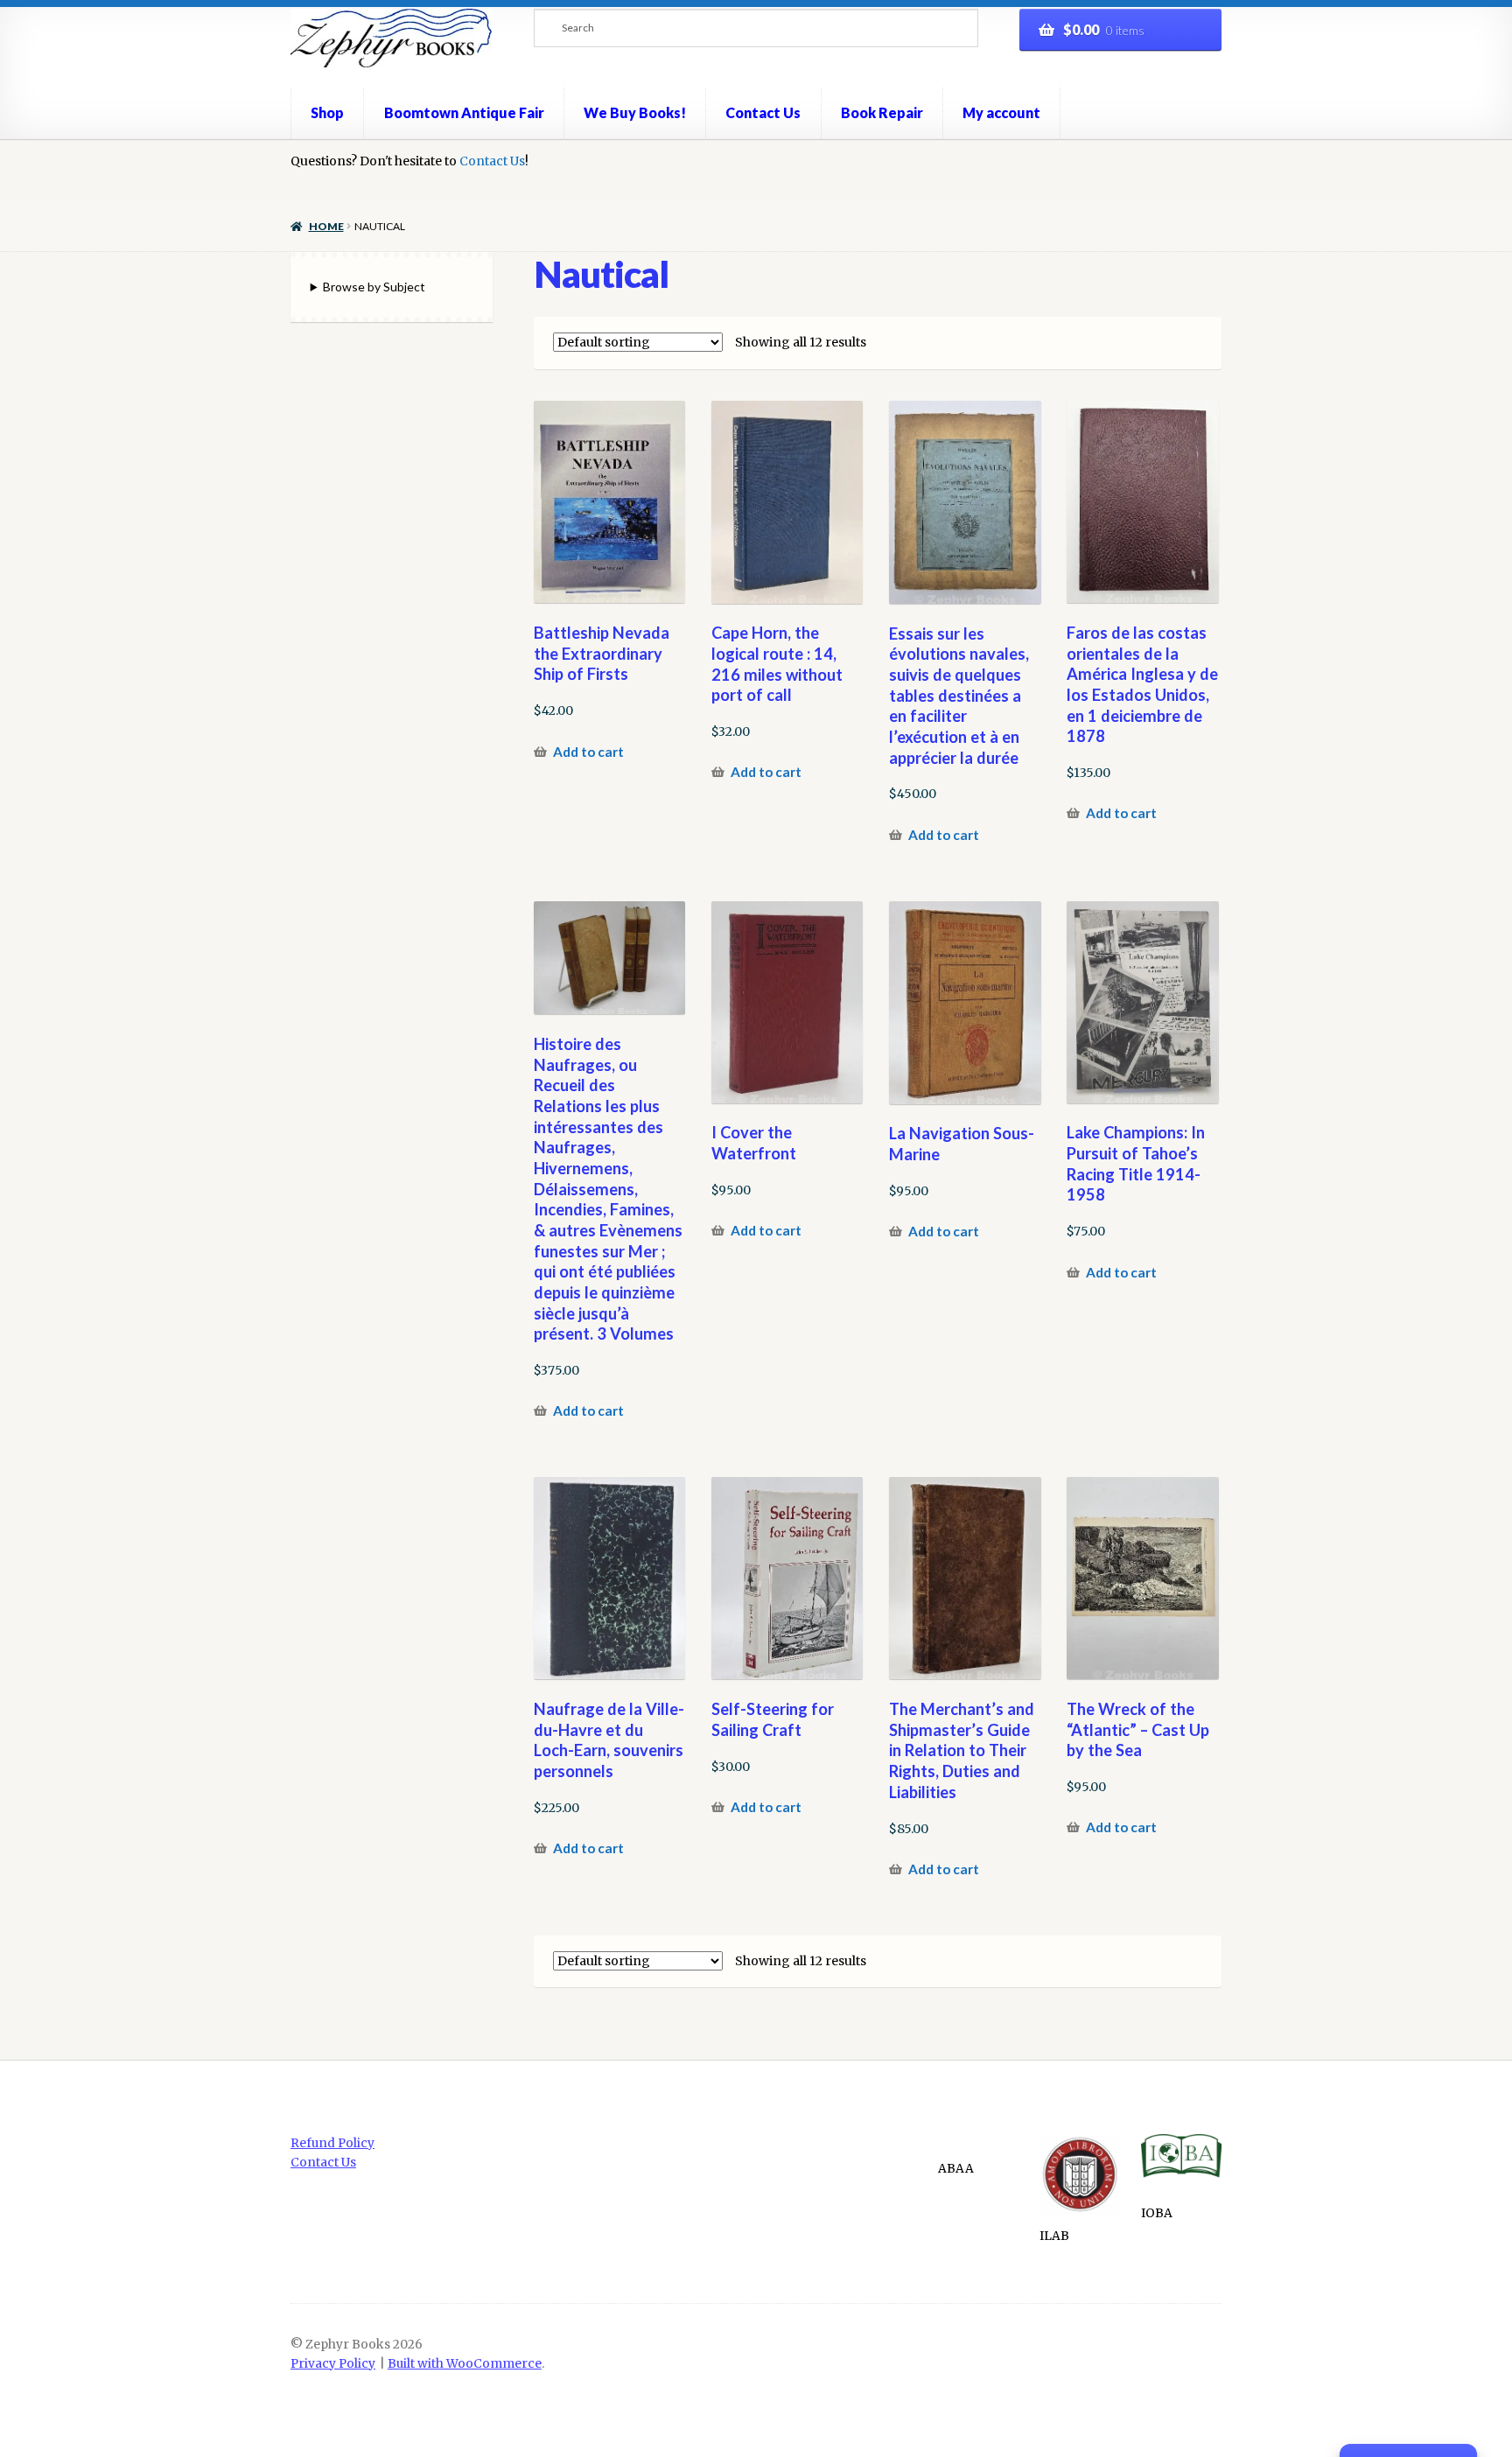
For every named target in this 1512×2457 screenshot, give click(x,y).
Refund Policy (332, 2143)
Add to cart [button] (588, 752)
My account (1001, 112)
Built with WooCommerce (465, 2364)
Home (326, 226)
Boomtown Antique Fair (464, 112)
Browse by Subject (374, 287)
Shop (327, 112)
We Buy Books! (635, 112)
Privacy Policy (333, 2364)
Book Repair (882, 112)
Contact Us (763, 112)
